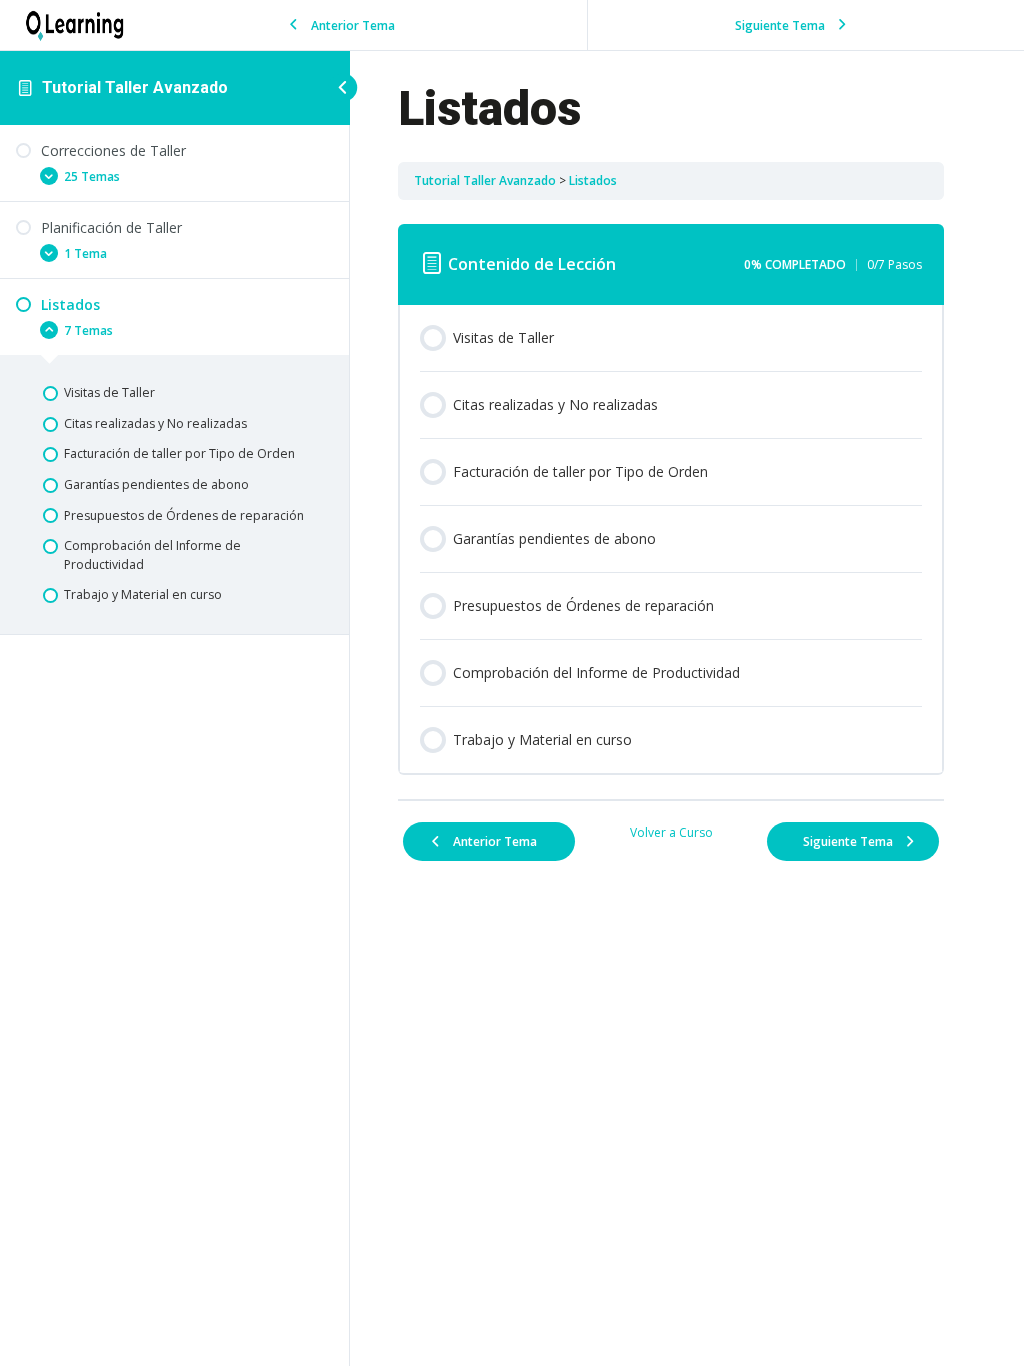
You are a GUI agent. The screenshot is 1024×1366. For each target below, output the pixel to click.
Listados (593, 180)
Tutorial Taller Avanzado (135, 87)
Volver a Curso (671, 832)
